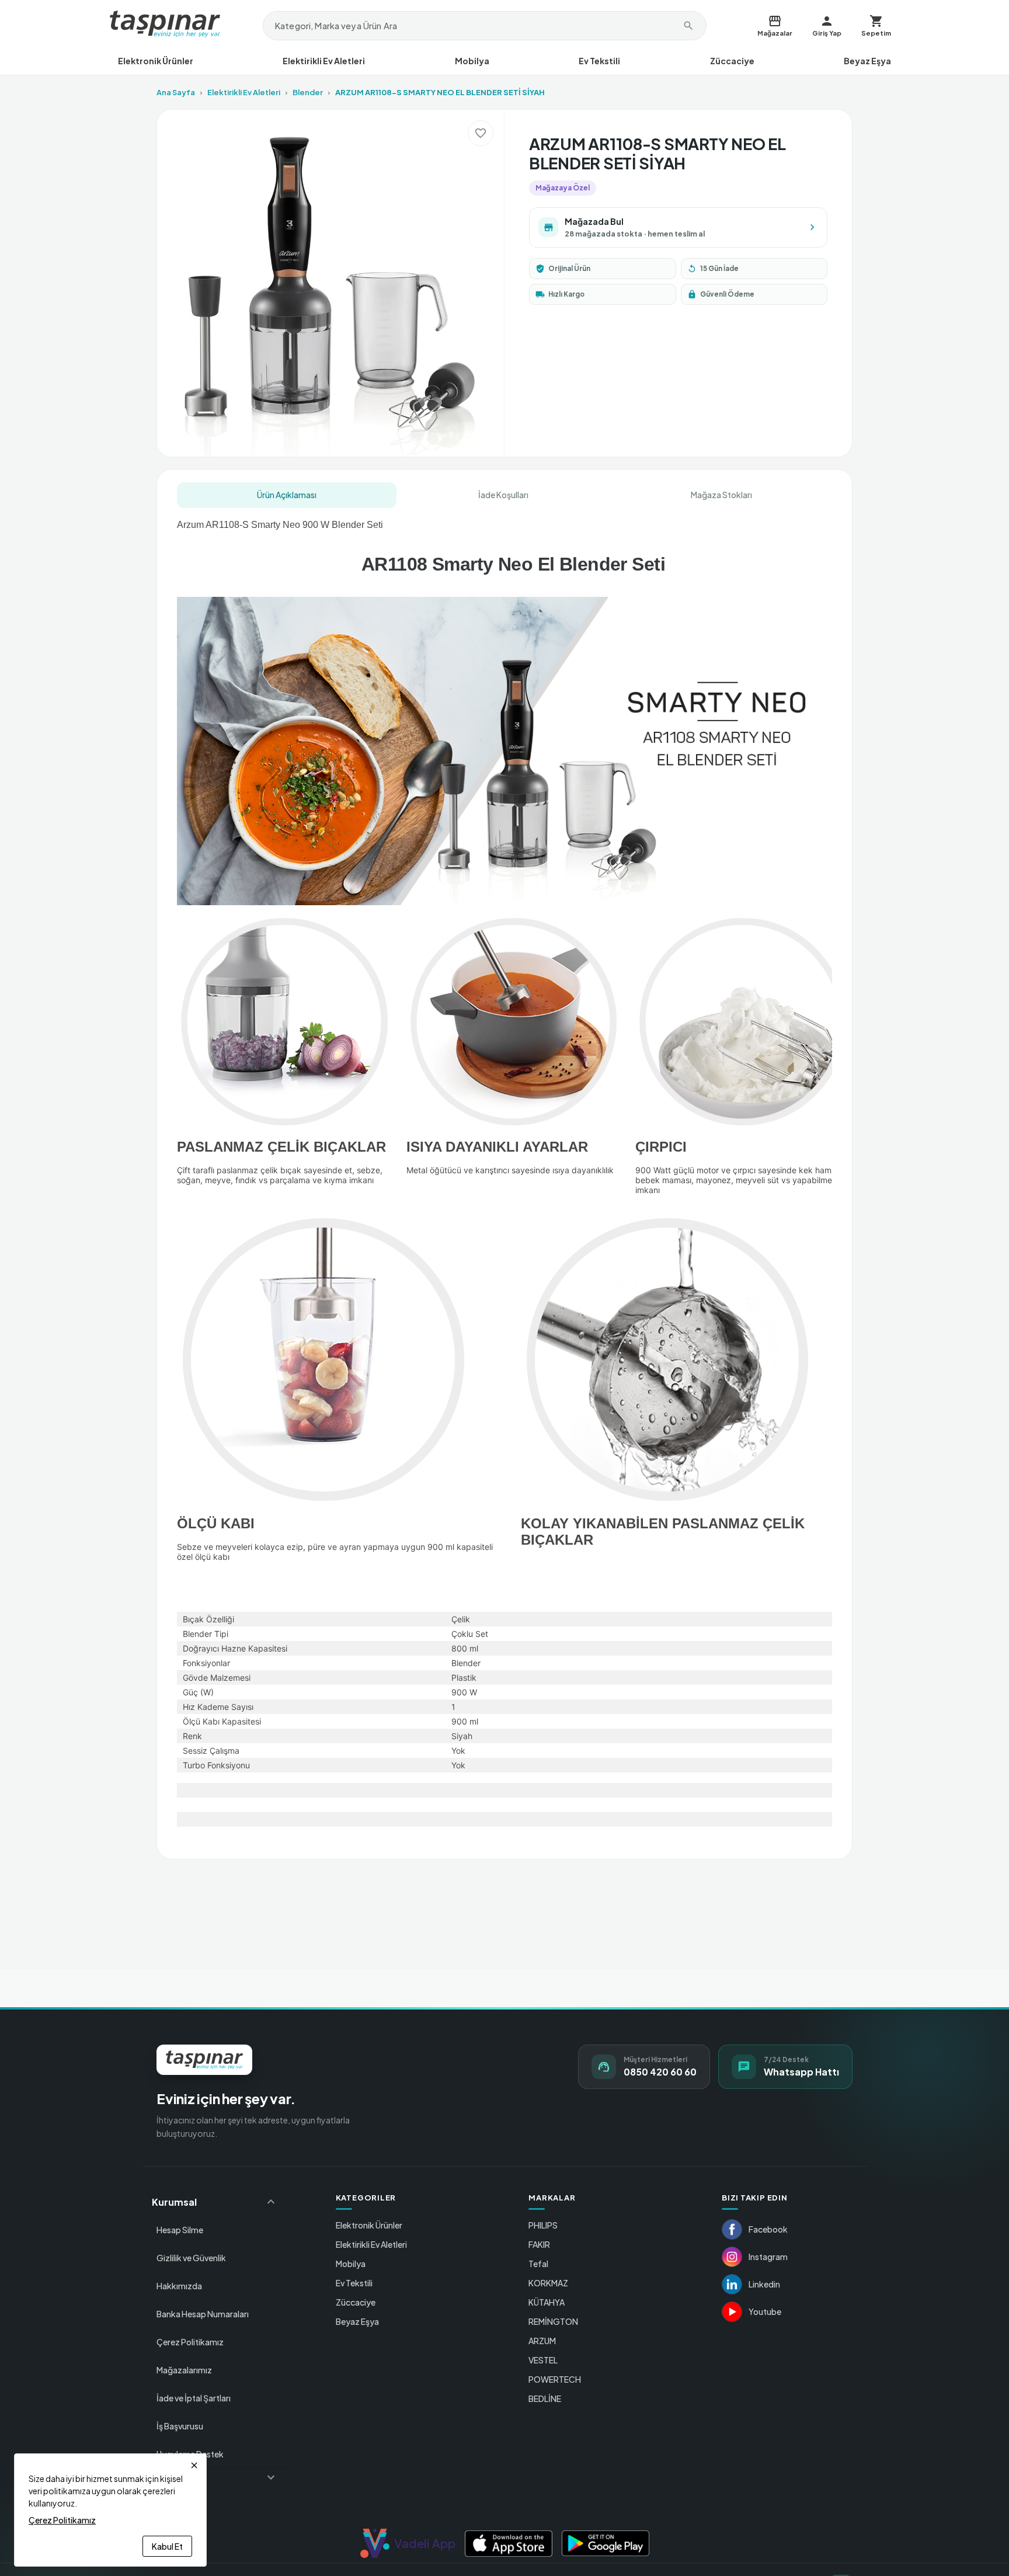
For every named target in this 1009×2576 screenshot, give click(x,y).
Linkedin (764, 2284)
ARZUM (542, 2341)
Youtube (765, 2311)
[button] (215, 2202)
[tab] (287, 495)
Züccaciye (732, 61)
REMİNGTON (553, 2321)
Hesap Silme (180, 2230)
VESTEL (543, 2360)
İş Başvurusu (180, 2426)
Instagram (768, 2257)
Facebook (768, 2229)
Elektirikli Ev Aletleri (324, 61)
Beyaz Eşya (867, 61)
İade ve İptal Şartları (194, 2398)
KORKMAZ (548, 2283)
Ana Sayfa (176, 92)
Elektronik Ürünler (156, 61)
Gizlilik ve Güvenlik (191, 2258)
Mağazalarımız (184, 2370)
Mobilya (472, 61)
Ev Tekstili (599, 61)
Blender (308, 92)
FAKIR (539, 2244)
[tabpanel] (505, 1175)
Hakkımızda (179, 2286)
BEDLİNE (545, 2398)
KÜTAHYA (547, 2302)
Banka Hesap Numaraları (203, 2314)
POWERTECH (555, 2379)
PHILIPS (543, 2225)
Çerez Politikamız (190, 2342)
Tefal (538, 2264)
